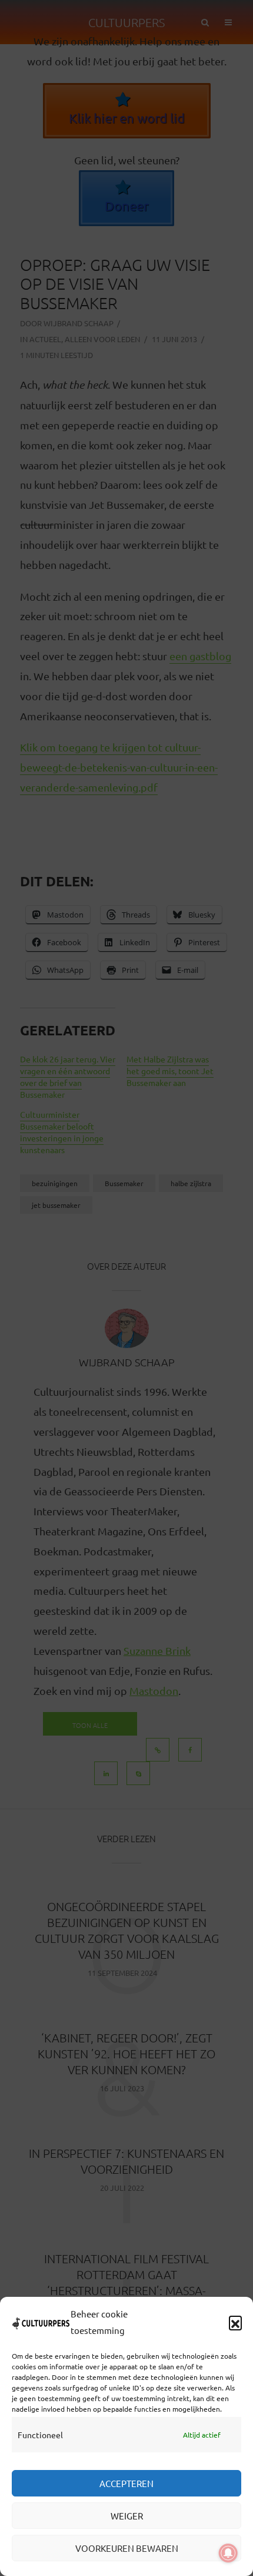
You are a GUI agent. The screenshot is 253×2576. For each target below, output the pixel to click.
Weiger (127, 2516)
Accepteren (126, 2483)
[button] (235, 2322)
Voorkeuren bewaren (127, 2548)
